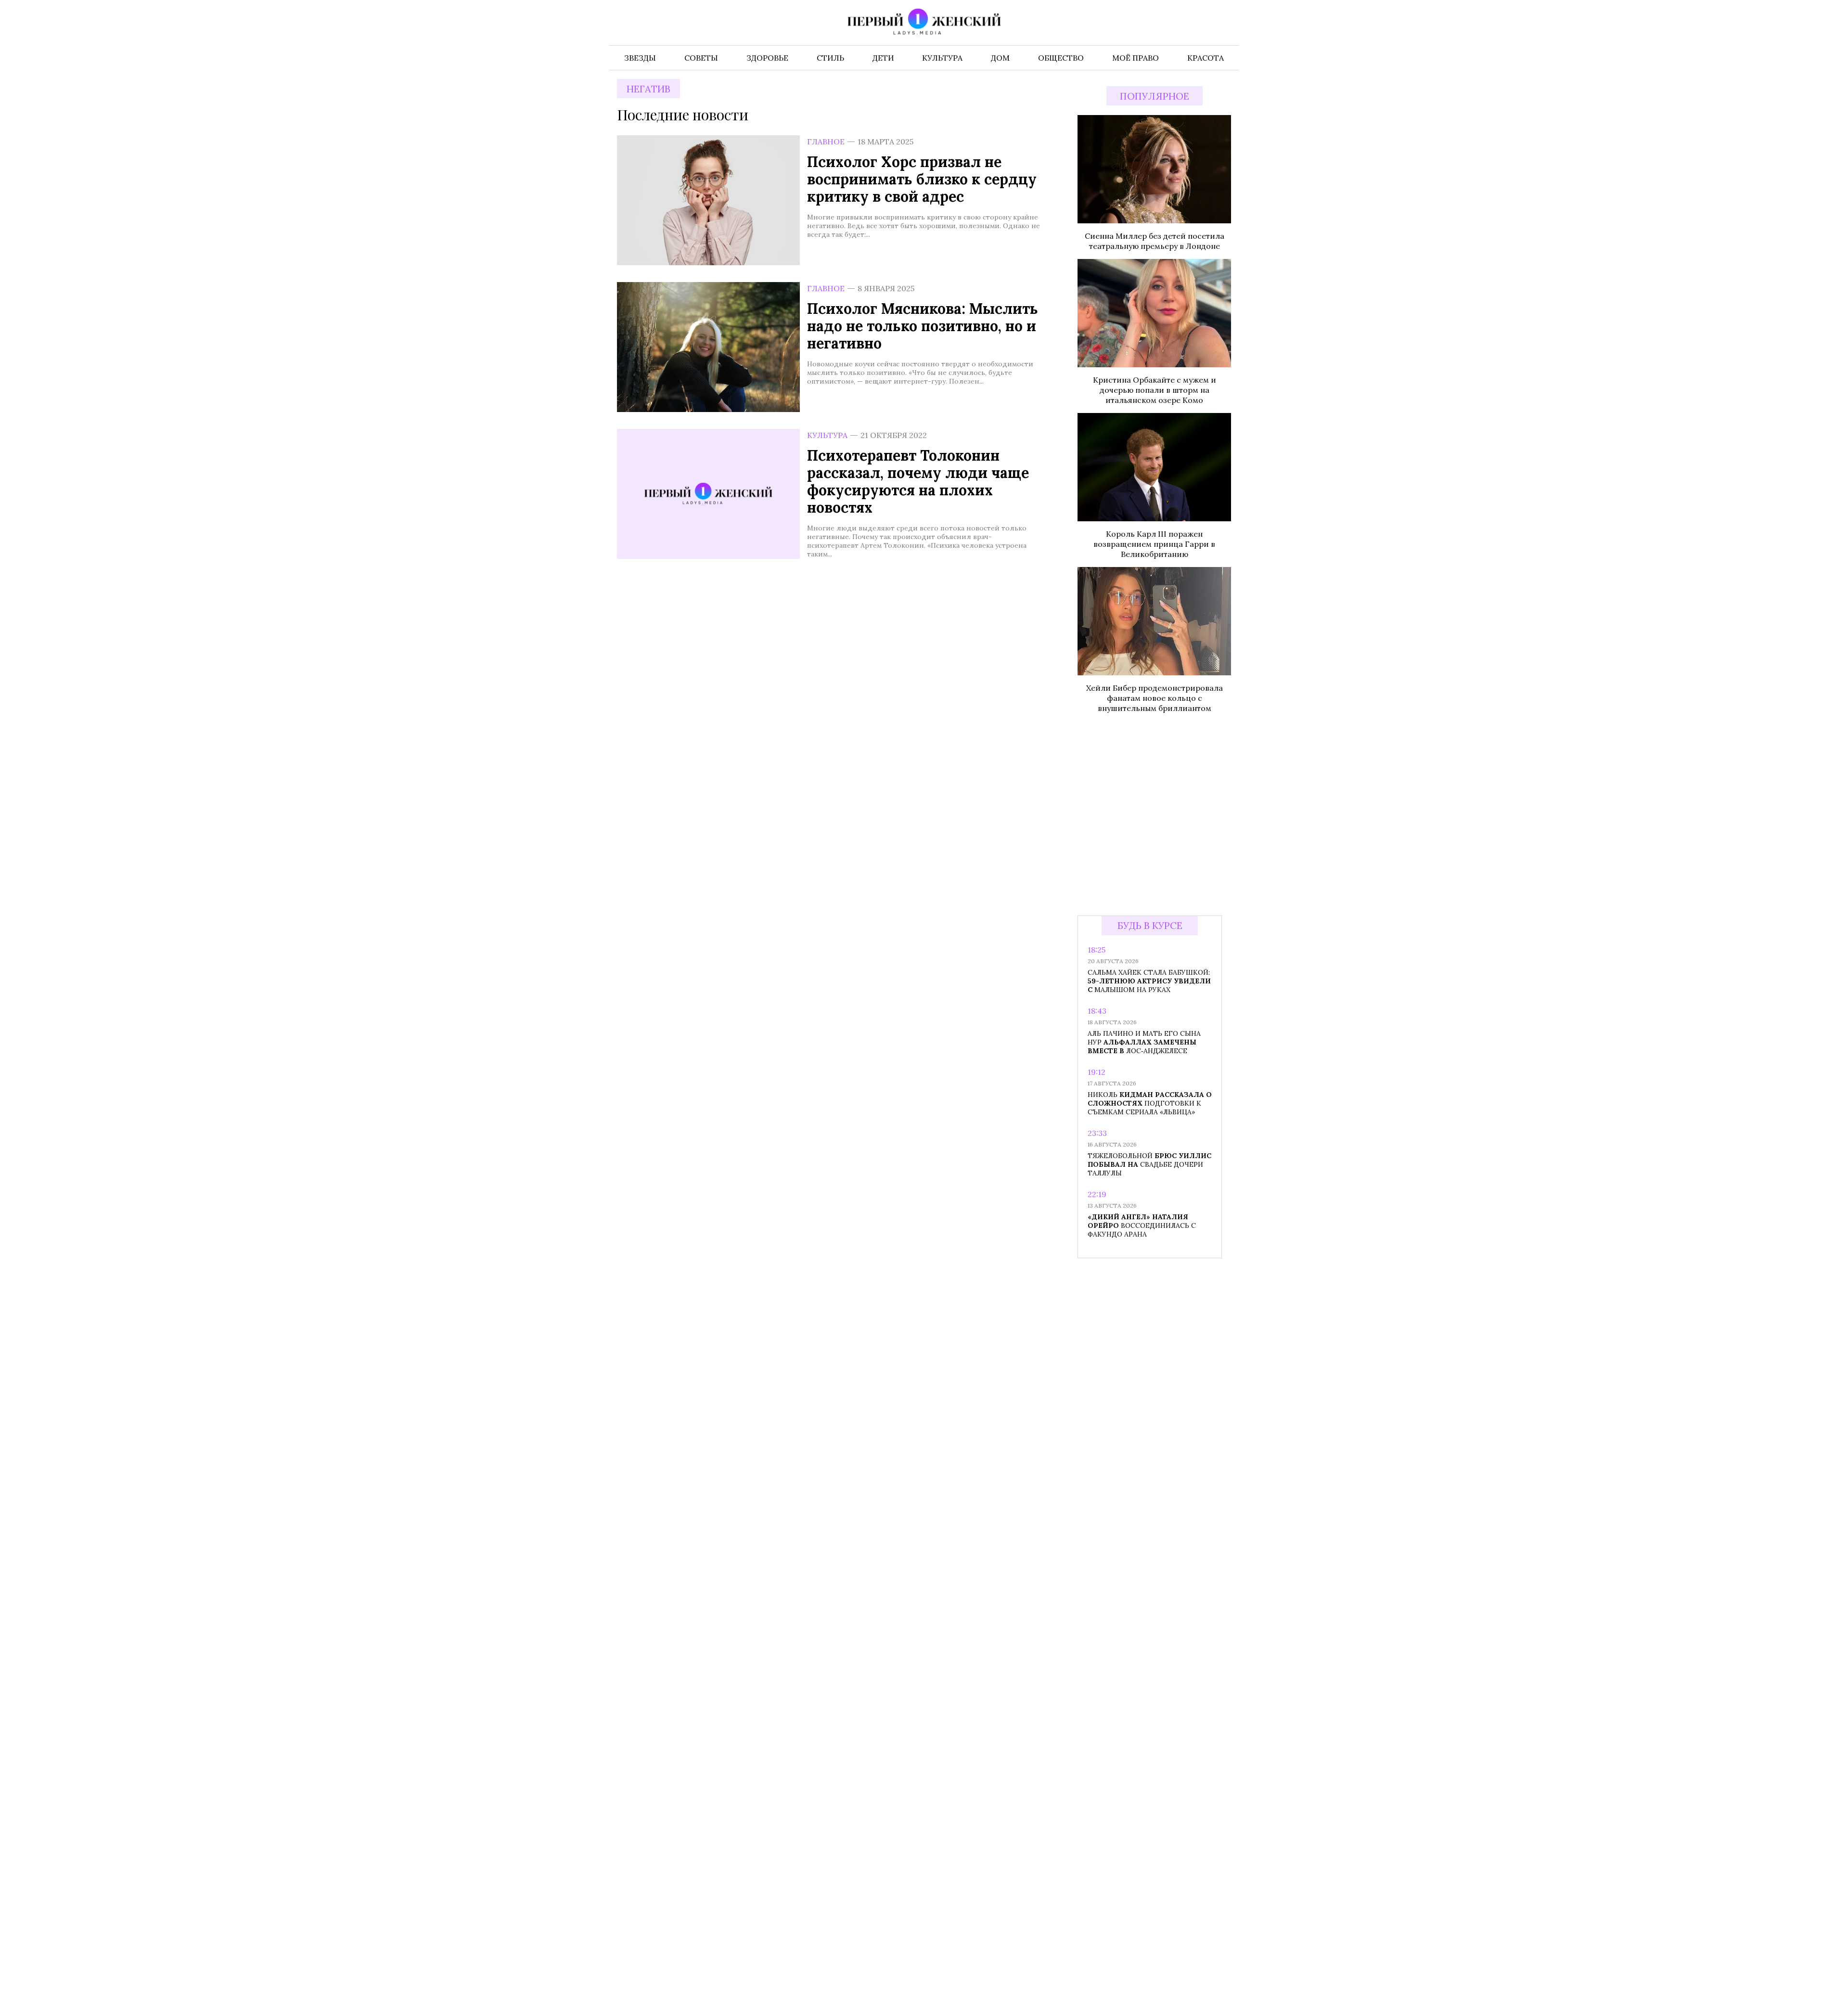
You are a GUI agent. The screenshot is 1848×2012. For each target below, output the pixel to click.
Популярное (1155, 96)
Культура (827, 435)
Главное (826, 142)
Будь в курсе (1150, 925)
